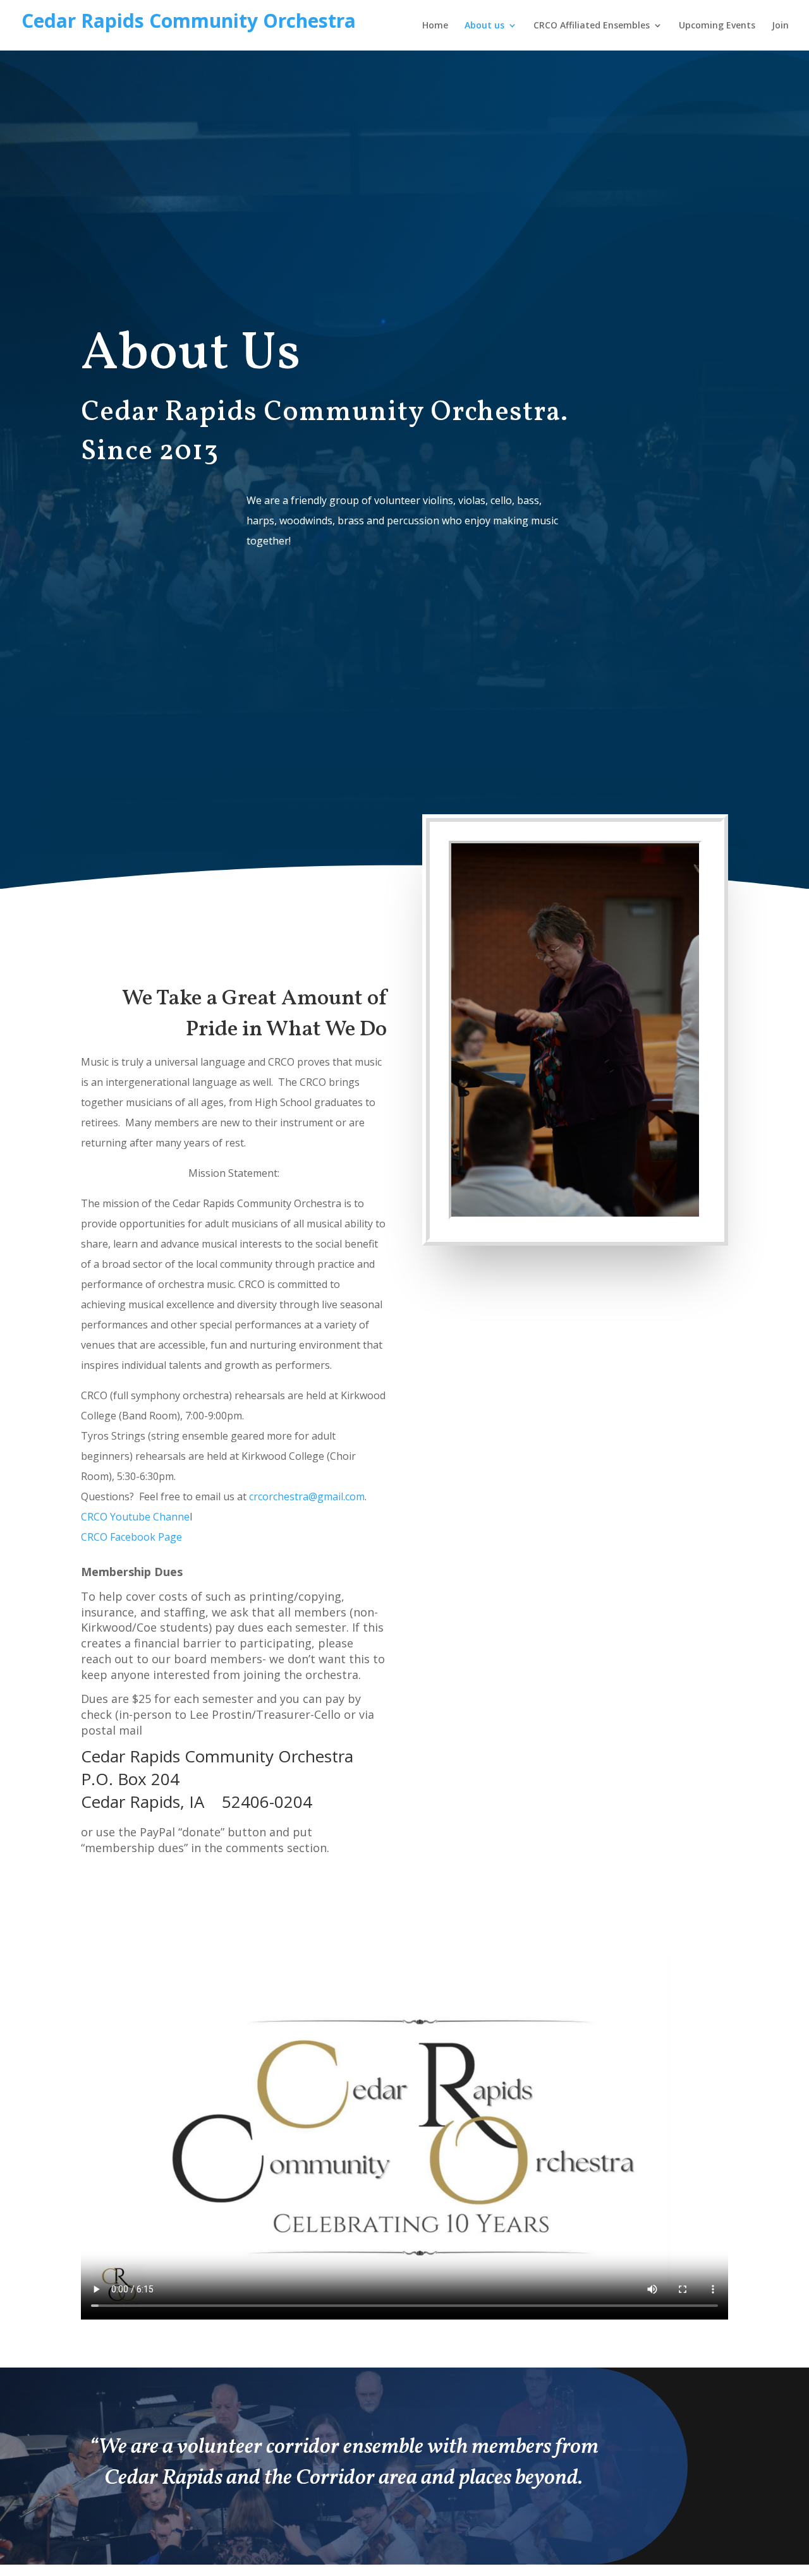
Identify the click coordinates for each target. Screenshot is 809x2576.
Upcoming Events (717, 26)
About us (484, 26)
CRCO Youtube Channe (135, 1517)
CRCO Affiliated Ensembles (592, 26)
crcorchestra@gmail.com (307, 1496)
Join (780, 26)
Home (435, 26)
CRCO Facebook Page (131, 1537)
